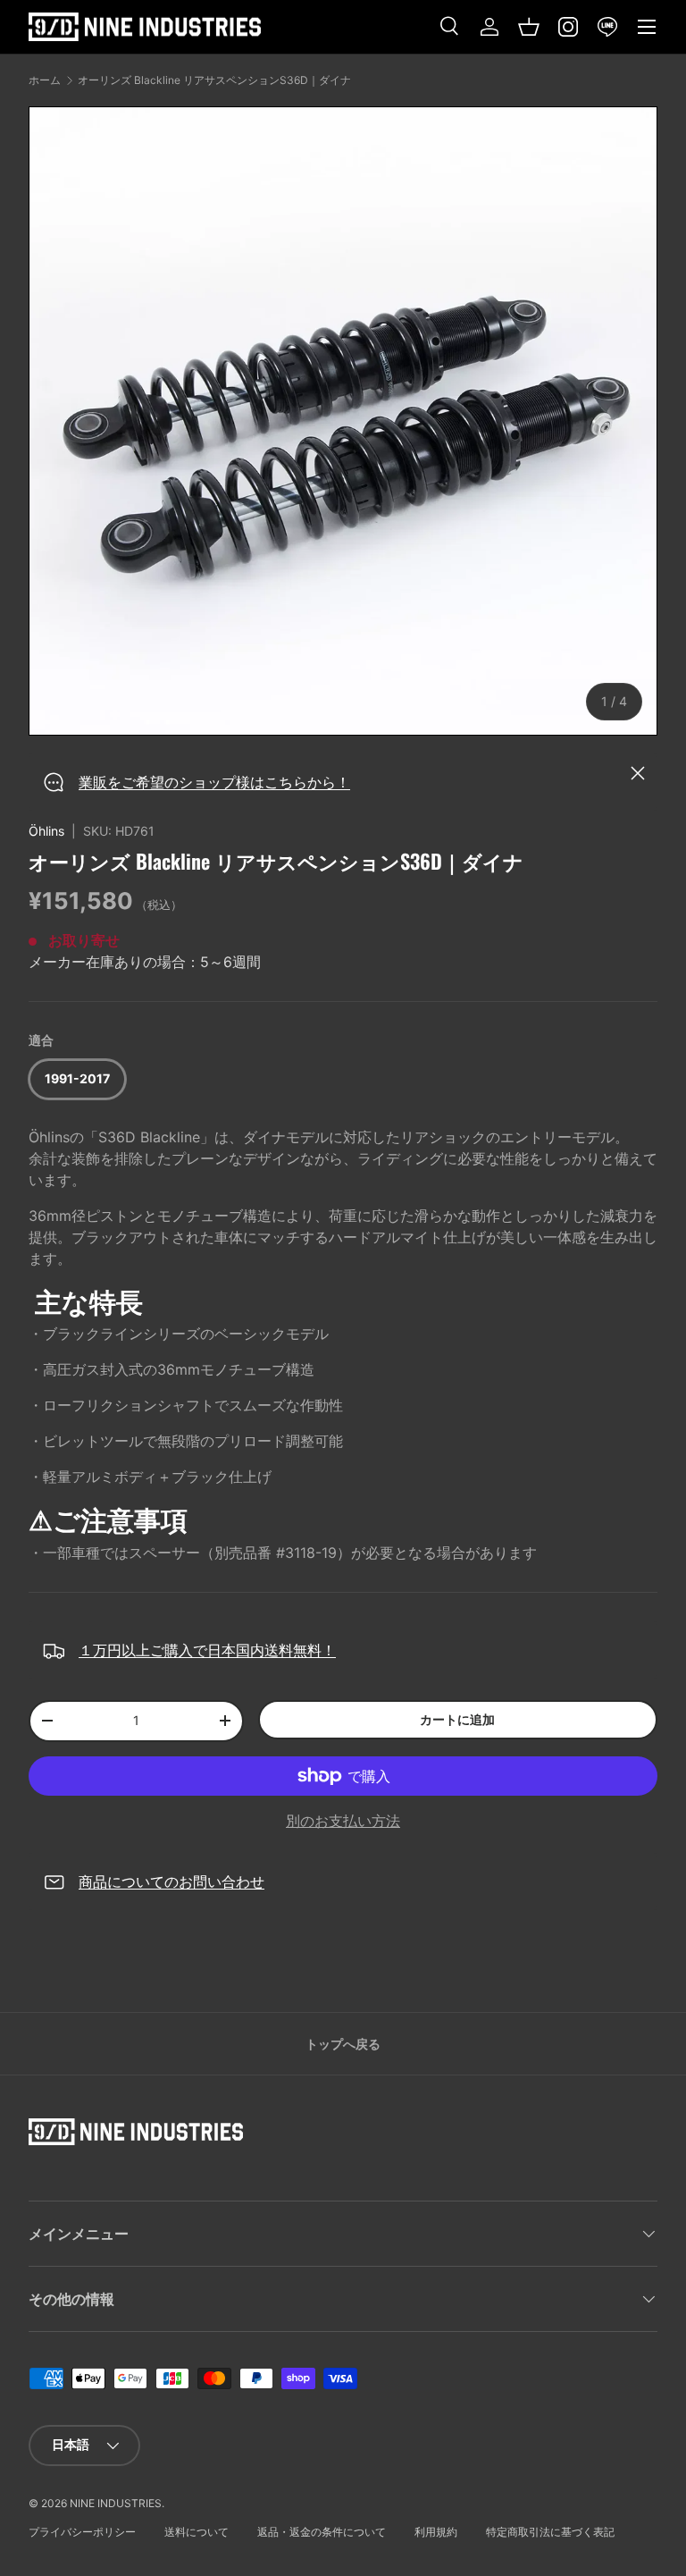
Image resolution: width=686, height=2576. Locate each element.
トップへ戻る (343, 2044)
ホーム (45, 80)
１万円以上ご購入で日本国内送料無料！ (207, 1650)
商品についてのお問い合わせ (171, 1881)
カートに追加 (457, 1719)
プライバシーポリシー (82, 2532)
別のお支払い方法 (343, 1821)
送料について (197, 2532)
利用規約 (436, 2532)
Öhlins (46, 831)
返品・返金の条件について (322, 2532)
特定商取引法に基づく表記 (550, 2532)
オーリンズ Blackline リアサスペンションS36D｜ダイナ (214, 80)
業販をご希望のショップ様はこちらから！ (214, 782)
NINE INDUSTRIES (116, 2503)
